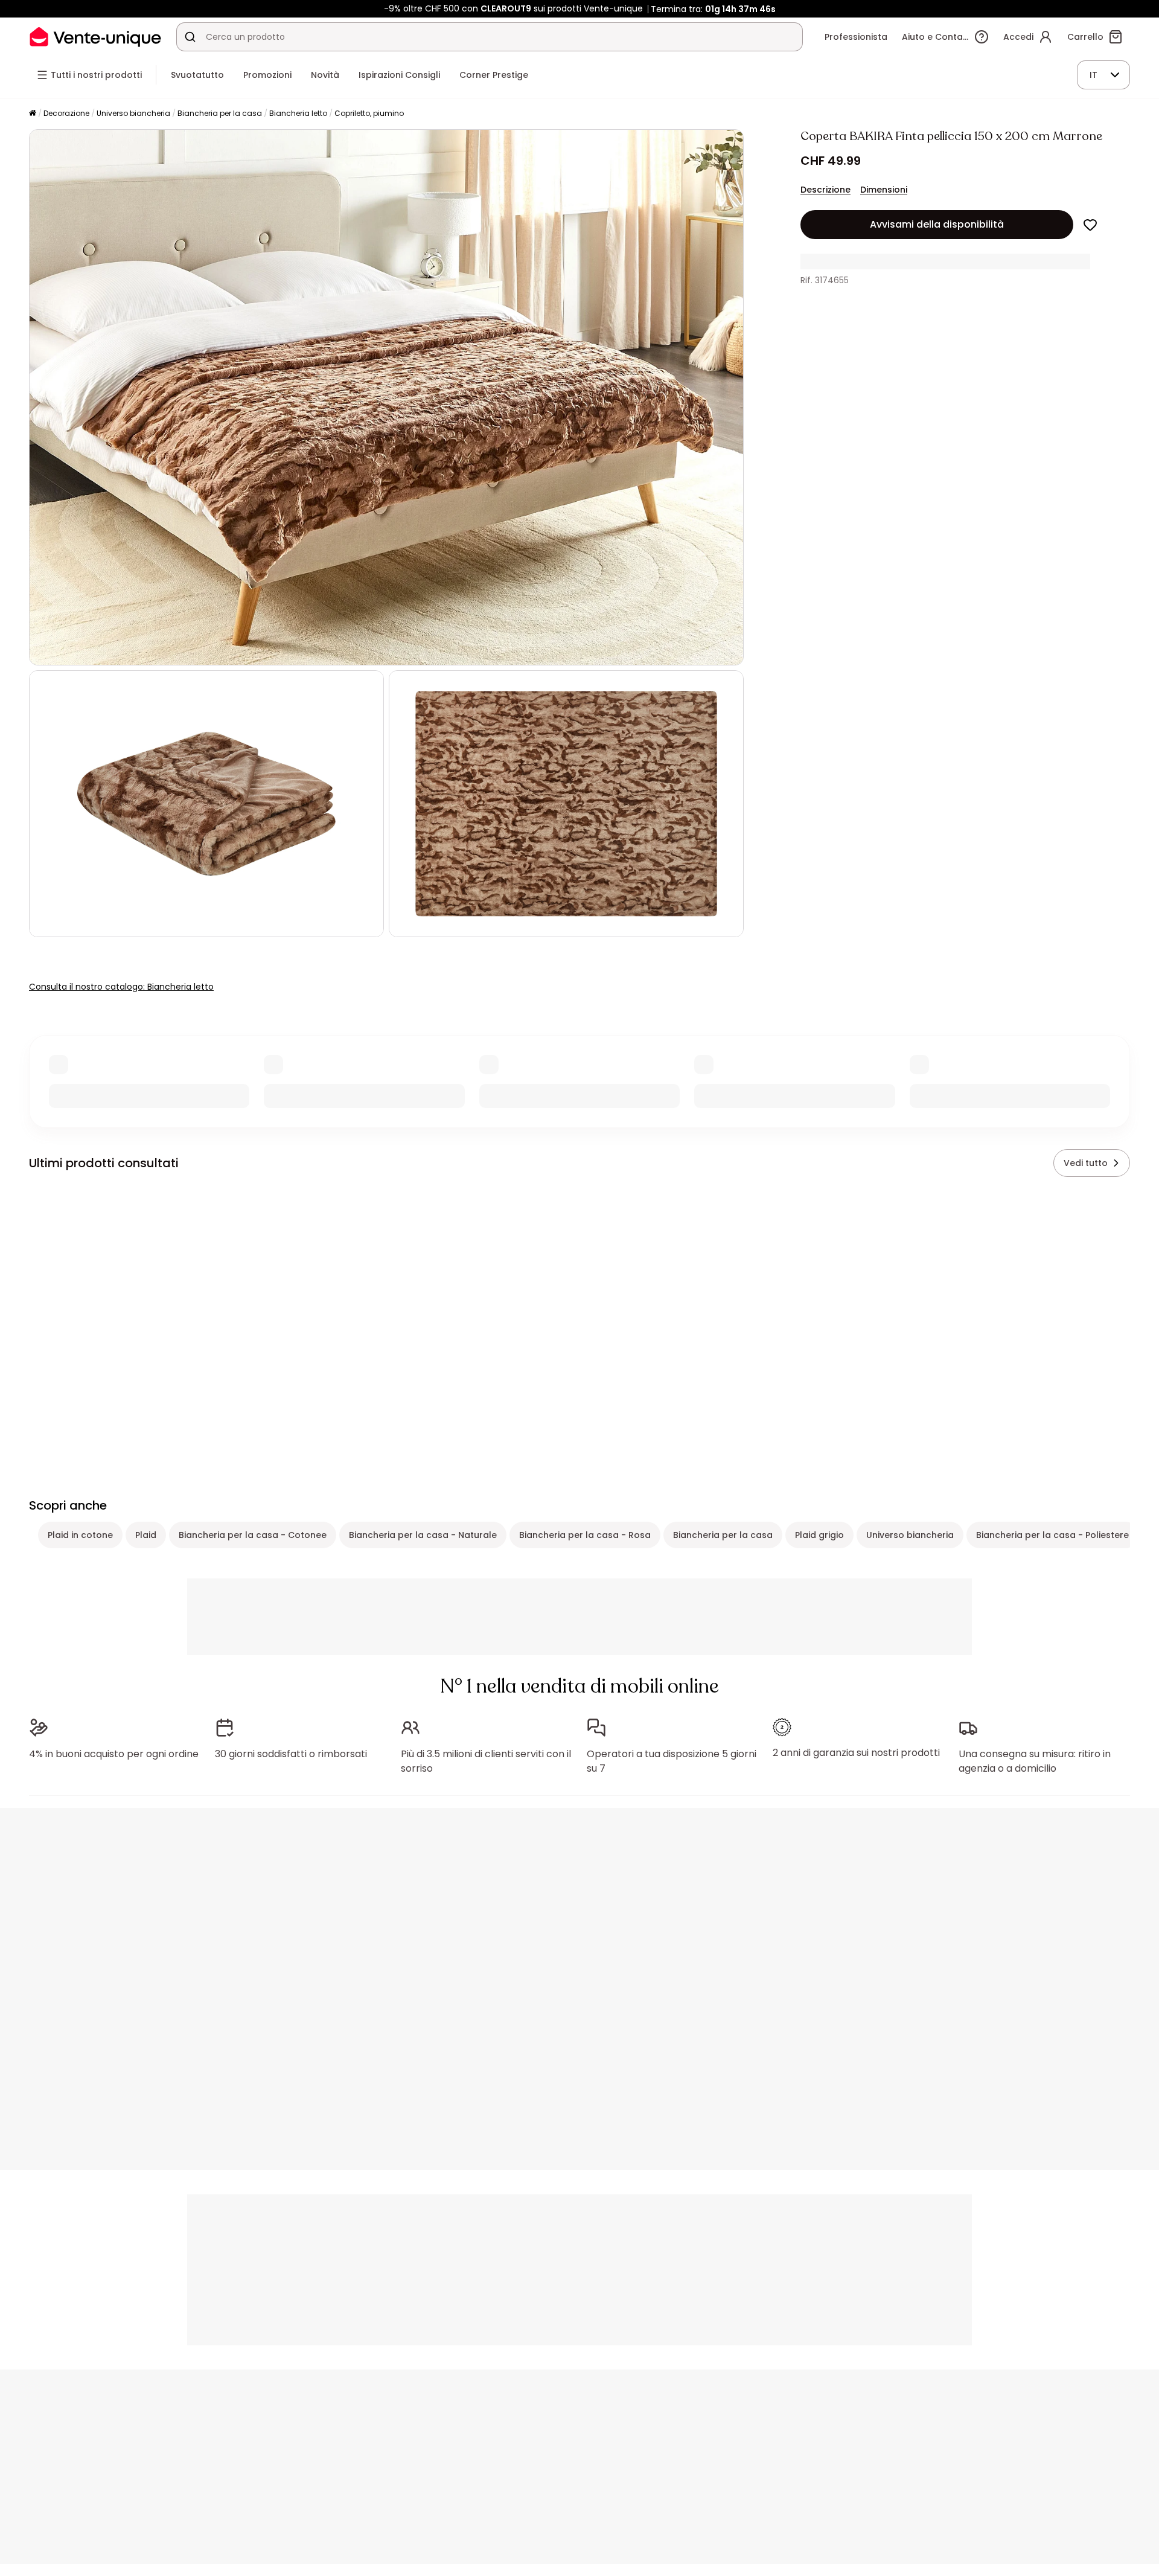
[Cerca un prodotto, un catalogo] (190, 37)
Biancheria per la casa (220, 113)
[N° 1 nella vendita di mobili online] (95, 37)
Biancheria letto (298, 113)
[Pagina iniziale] (33, 114)
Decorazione (66, 113)
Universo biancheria (133, 113)
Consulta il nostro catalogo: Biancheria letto (121, 987)
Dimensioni (884, 190)
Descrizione (825, 190)
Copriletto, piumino (369, 113)
